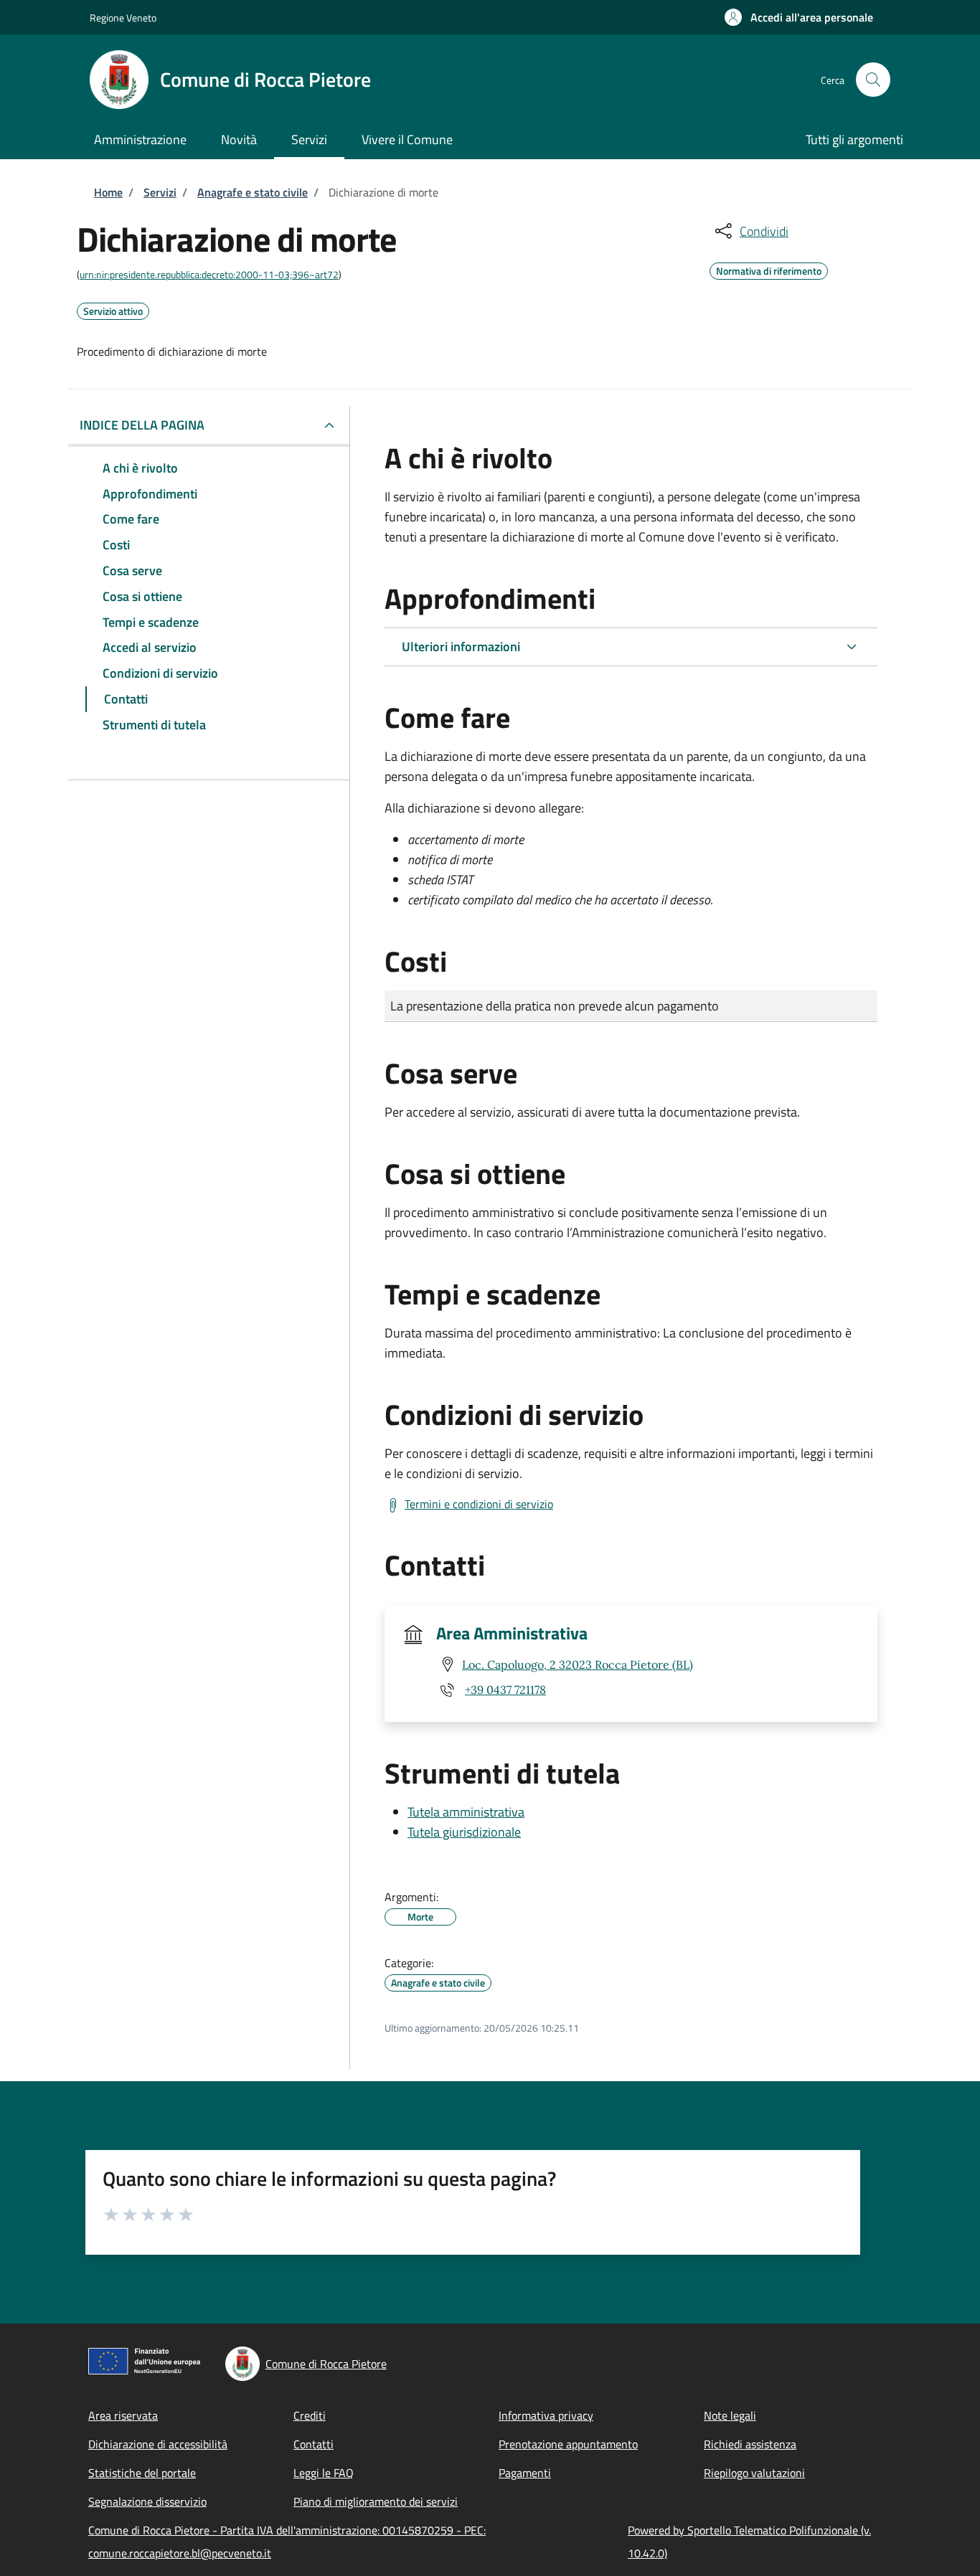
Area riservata (123, 2415)
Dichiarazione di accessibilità (158, 2444)
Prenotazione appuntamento (568, 2444)
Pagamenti (525, 2473)
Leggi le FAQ (324, 2473)
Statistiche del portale (142, 2473)
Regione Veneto (123, 18)
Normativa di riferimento (769, 269)
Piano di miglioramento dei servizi (376, 2501)
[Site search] (873, 80)
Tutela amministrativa (466, 1812)
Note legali (730, 2415)
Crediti (310, 2415)
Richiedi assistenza (750, 2444)
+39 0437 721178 (505, 1690)
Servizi (160, 192)
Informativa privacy (546, 2415)
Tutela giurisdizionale (464, 1832)
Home (108, 192)
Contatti (314, 2444)
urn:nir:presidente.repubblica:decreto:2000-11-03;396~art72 (209, 274)
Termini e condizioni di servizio (479, 1504)
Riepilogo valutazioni (754, 2473)
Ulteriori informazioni (461, 647)
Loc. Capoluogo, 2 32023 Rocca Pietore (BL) (578, 1665)
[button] (799, 17)
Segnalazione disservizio (147, 2501)
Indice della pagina (142, 425)
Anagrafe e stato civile (253, 192)
